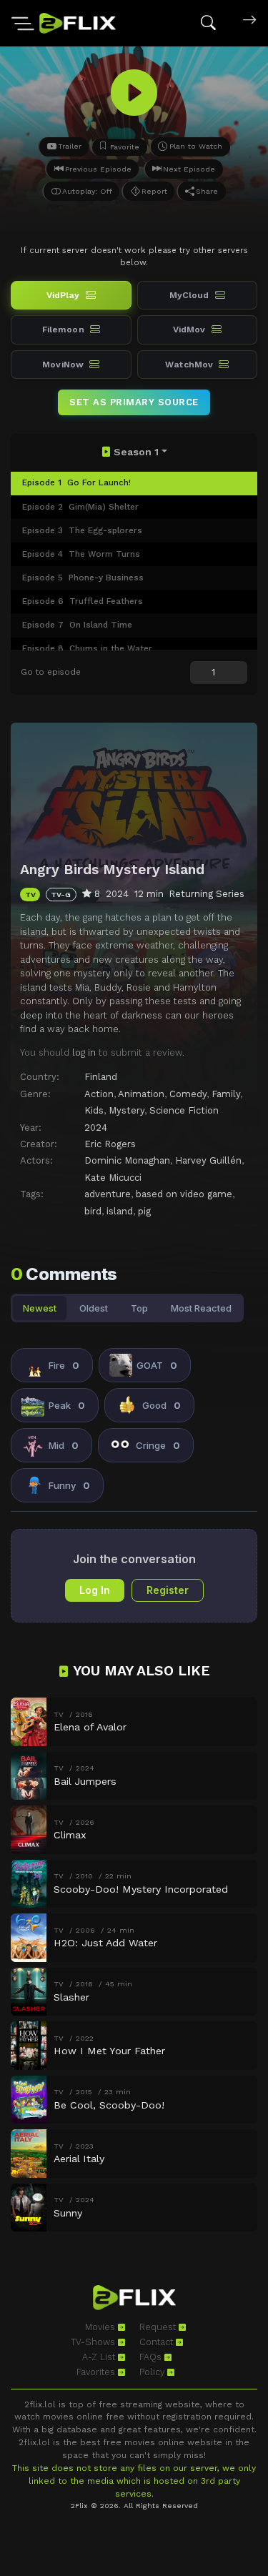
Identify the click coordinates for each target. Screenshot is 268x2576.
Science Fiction (184, 1110)
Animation (141, 1094)
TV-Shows (94, 2342)
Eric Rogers (110, 1144)
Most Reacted (201, 1308)
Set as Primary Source (134, 402)
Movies (101, 2327)
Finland (101, 1077)
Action (99, 1094)
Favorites (97, 2372)
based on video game (184, 1194)
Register (168, 1590)
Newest (40, 1308)
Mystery (126, 1110)
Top (139, 1308)
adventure (108, 1194)
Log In (95, 1590)
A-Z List (100, 2357)
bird (93, 1211)
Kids (94, 1110)
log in (84, 1052)
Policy (153, 2372)
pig (144, 1211)
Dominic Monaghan (127, 1160)
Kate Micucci (113, 1178)
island (120, 1211)
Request (159, 2327)
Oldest (94, 1308)
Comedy (188, 1094)
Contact (158, 2342)
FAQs (152, 2357)
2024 (96, 1128)
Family (226, 1094)
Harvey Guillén (208, 1160)
